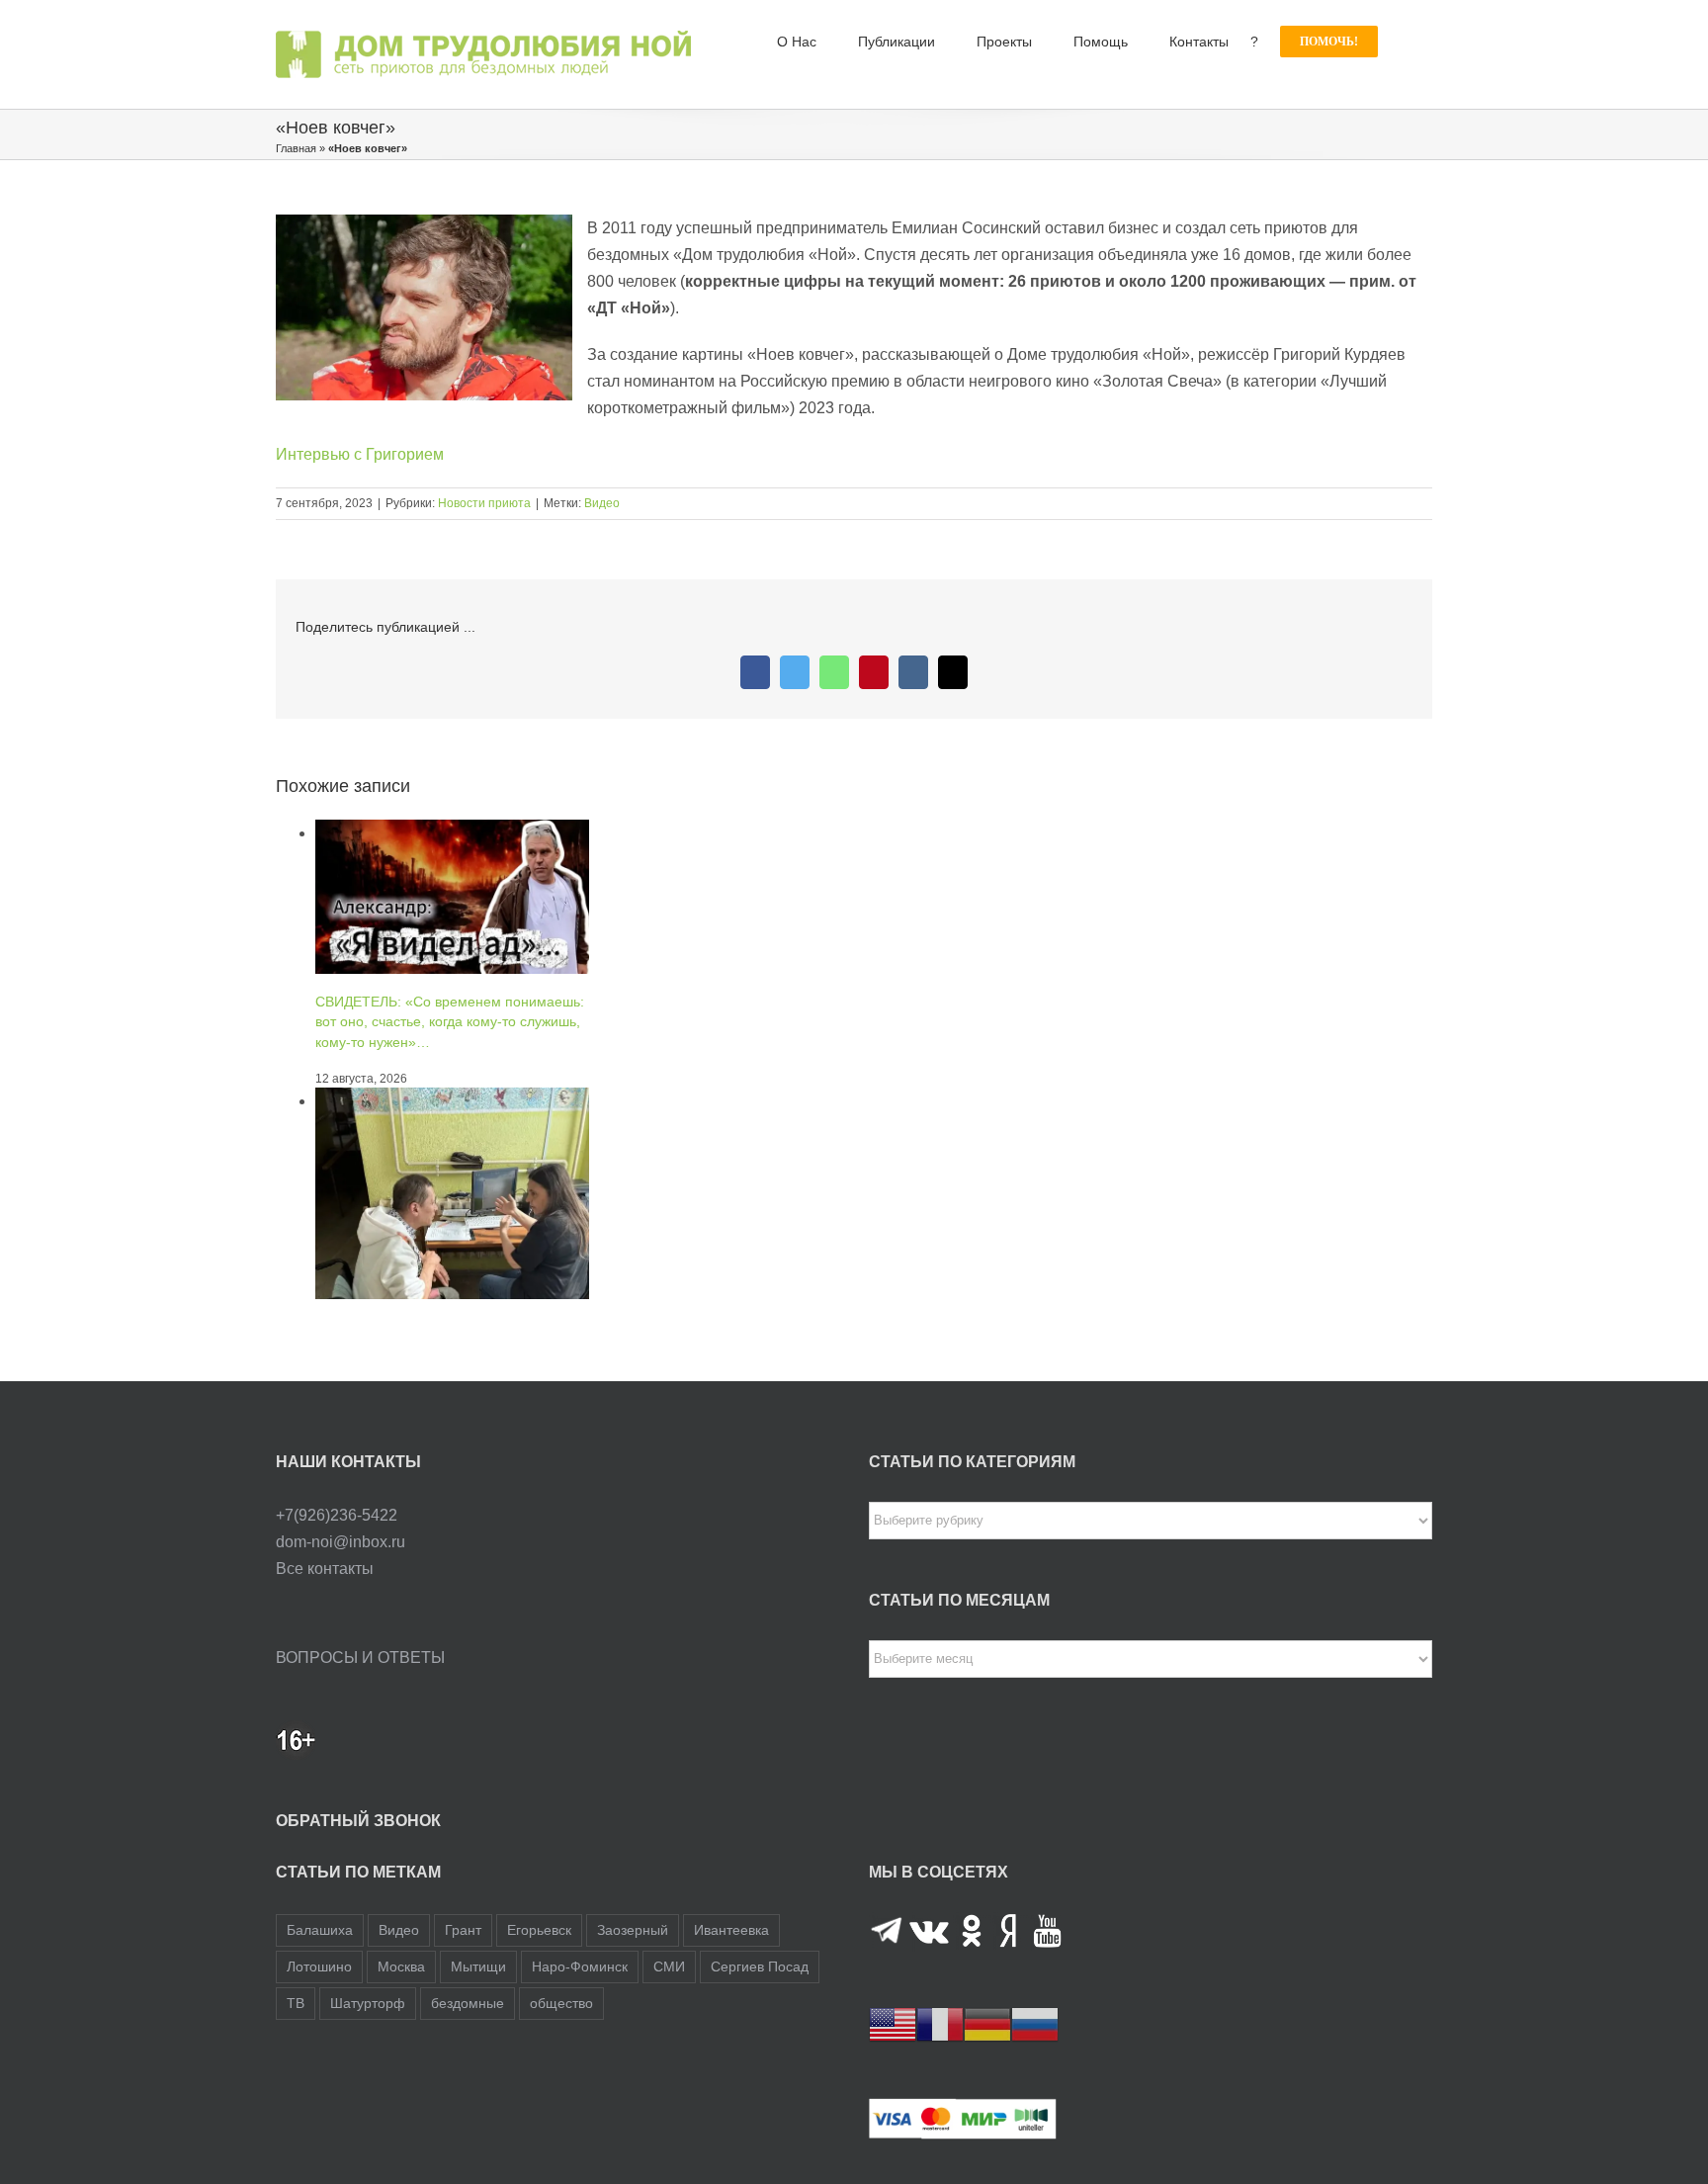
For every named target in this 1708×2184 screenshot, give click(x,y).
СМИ (669, 1966)
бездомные (468, 2003)
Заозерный (633, 1930)
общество (561, 2003)
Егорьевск (539, 1930)
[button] (1405, 42)
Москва (401, 1966)
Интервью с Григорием (360, 454)
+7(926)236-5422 (337, 1515)
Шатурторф (368, 2003)
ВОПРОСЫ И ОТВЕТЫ (360, 1658)
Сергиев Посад (760, 1966)
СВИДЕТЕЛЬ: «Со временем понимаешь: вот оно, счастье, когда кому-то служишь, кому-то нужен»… (450, 1021)
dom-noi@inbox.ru (341, 1542)
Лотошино (319, 1966)
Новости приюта (484, 503)
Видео (602, 503)
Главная (296, 148)
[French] (940, 2023)
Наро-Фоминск (580, 1966)
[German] (987, 2023)
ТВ (296, 2003)
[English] (893, 2023)
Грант (463, 1930)
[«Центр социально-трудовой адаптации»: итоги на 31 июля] (452, 1101)
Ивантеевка (731, 1930)
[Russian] (1035, 2023)
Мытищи (478, 1966)
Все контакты (325, 1569)
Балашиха (320, 1930)
